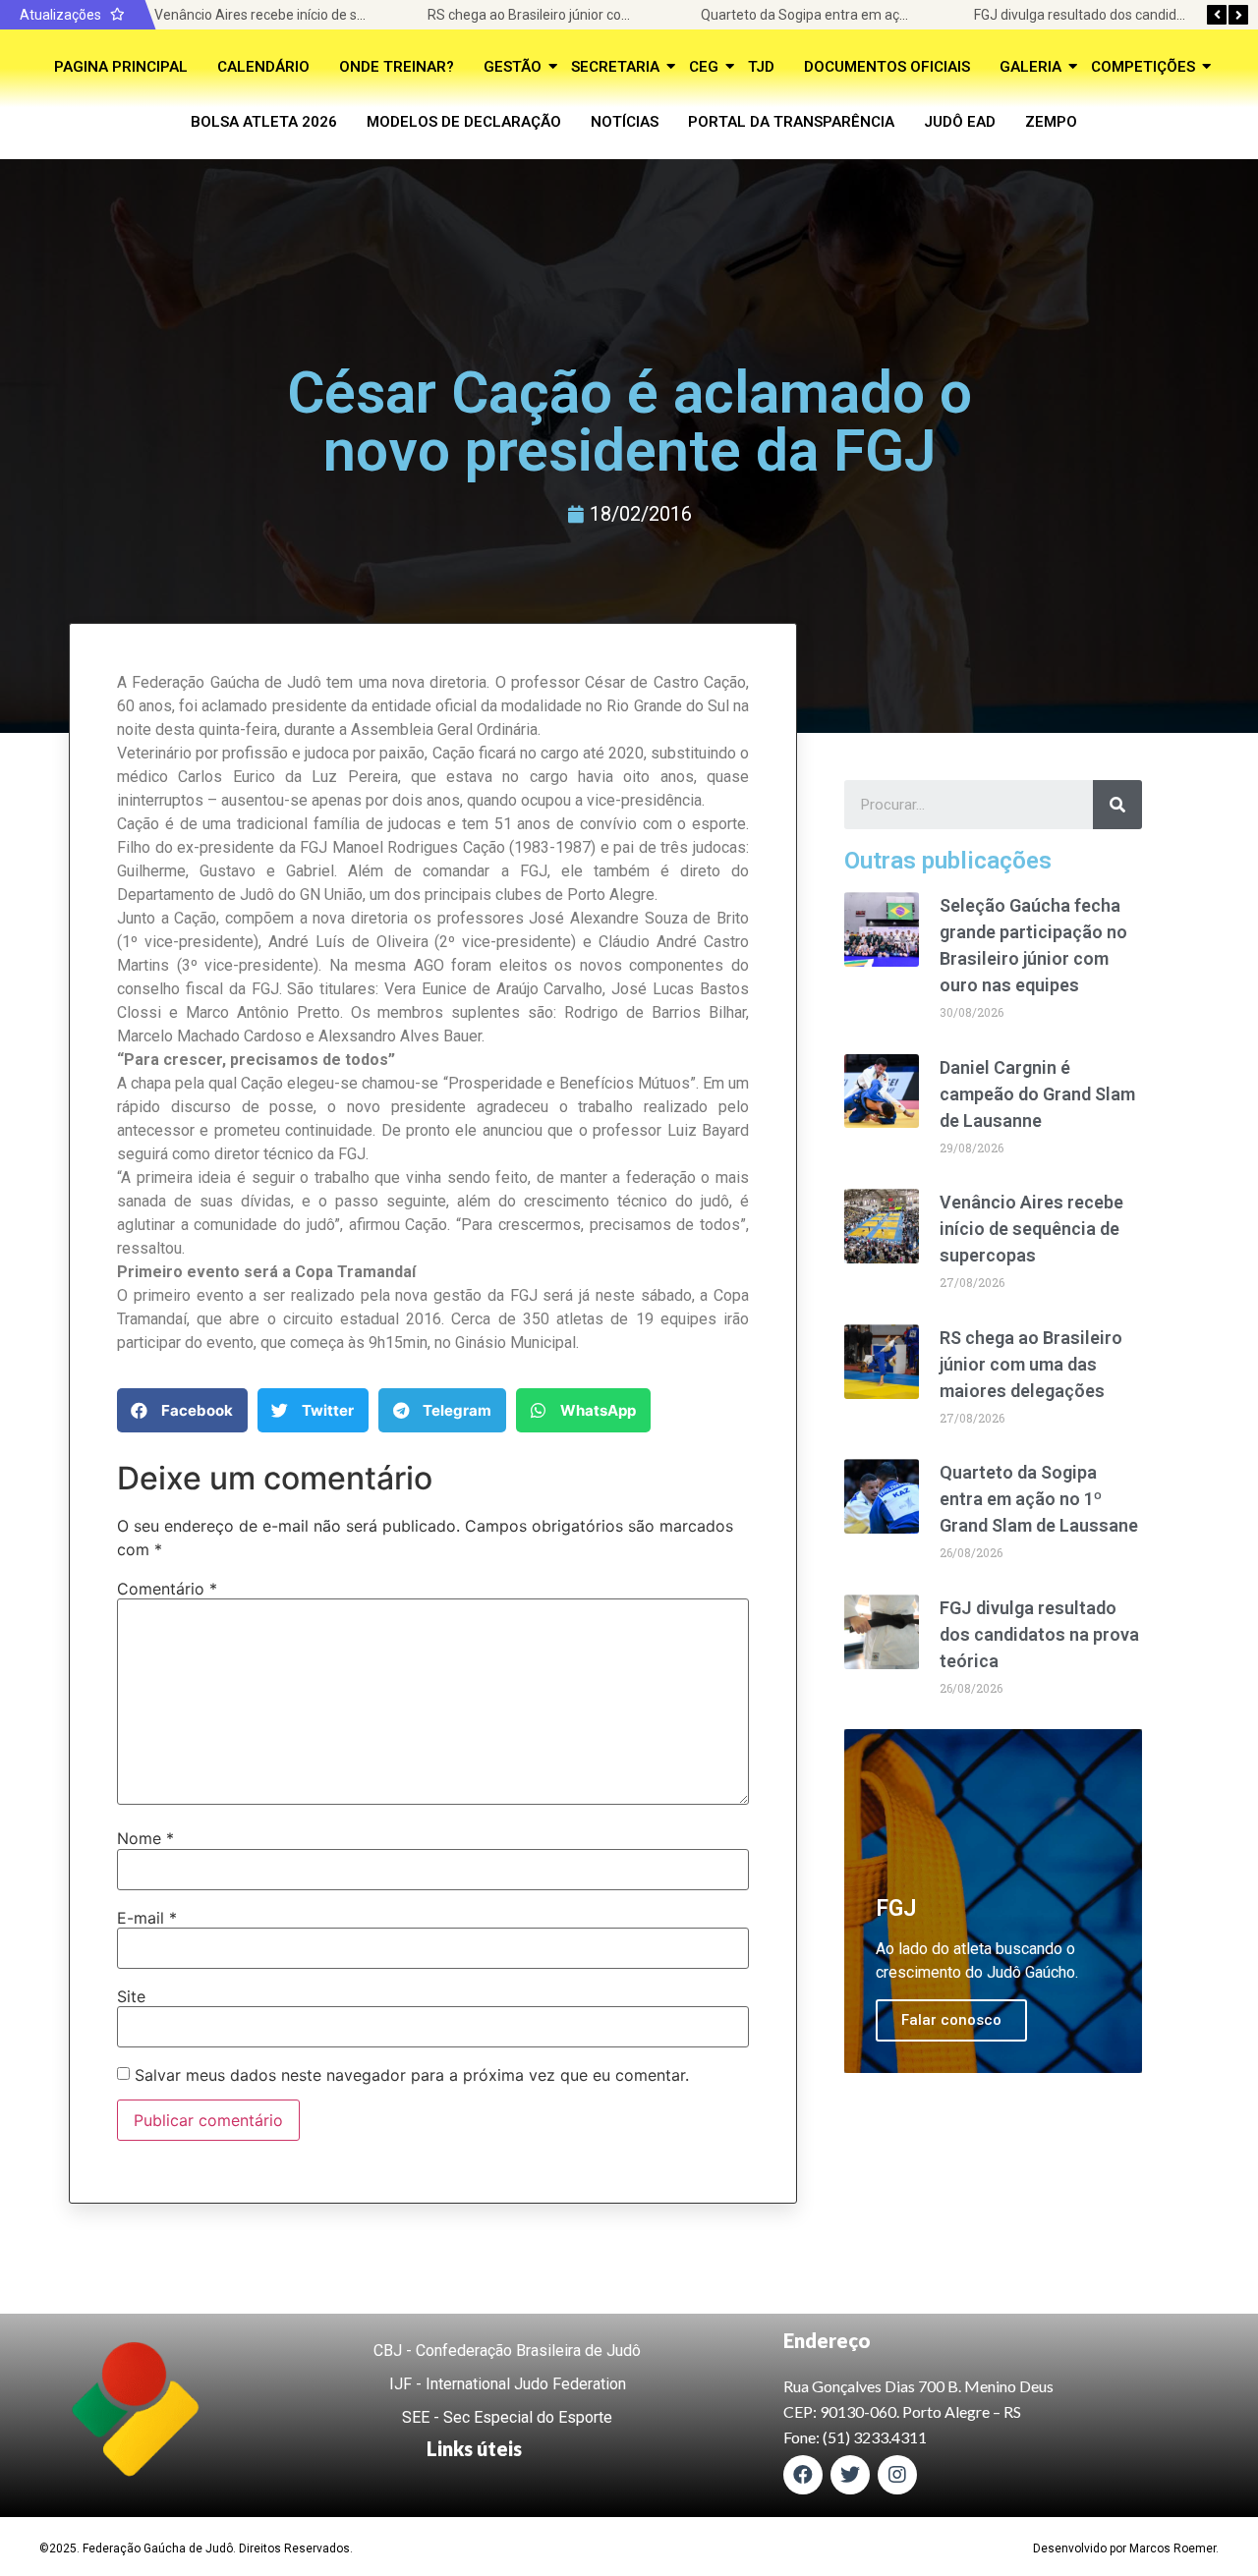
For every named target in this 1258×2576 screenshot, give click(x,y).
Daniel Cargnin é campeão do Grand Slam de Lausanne (1037, 1094)
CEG (704, 67)
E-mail (147, 1918)
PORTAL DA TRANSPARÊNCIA (791, 122)
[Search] (1117, 805)
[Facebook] (803, 2475)
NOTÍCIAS (625, 122)
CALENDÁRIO (263, 67)
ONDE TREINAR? (397, 67)
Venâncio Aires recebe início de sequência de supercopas (331, 15)
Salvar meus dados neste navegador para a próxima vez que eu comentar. (412, 2075)
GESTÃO (513, 67)
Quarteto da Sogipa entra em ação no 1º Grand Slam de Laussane (905, 15)
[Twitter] (850, 2475)
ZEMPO (1051, 122)
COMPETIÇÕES (1143, 67)
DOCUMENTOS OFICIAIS (887, 67)
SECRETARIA (615, 67)
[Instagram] (897, 2475)
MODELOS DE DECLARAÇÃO (464, 122)
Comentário (167, 1589)
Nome (145, 1838)
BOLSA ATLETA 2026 (264, 122)
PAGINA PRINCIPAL (121, 67)
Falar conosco (951, 2020)
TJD (761, 67)
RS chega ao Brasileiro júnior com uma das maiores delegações (624, 15)
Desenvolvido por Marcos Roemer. (1126, 2548)
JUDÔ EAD (960, 122)
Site (131, 1996)
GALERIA (1030, 67)
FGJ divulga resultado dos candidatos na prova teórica (1039, 1634)
